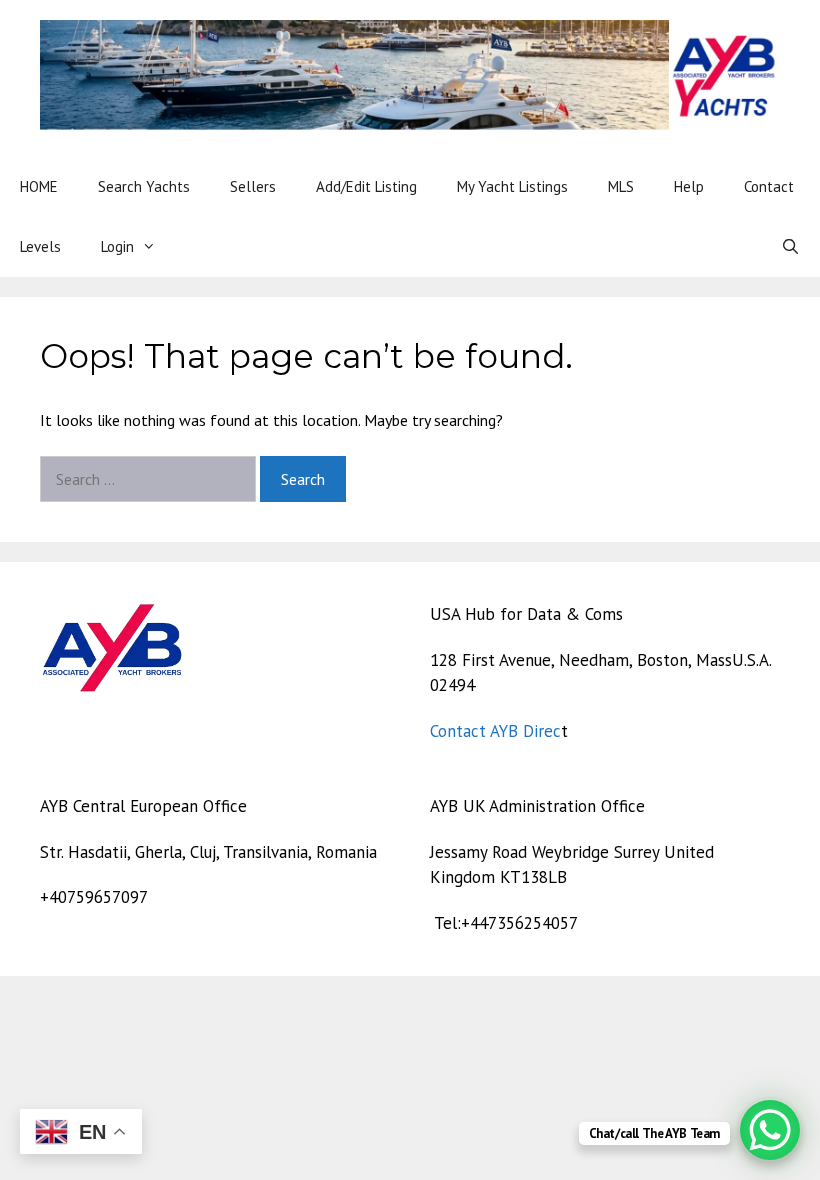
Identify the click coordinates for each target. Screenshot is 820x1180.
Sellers (253, 186)
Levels (40, 246)
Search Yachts (144, 186)
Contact (769, 186)
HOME (39, 186)
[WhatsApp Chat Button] (770, 1130)
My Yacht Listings (512, 186)
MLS (621, 186)
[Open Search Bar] (790, 247)
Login (117, 246)
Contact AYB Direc (495, 731)
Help (689, 186)
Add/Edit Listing (366, 186)
